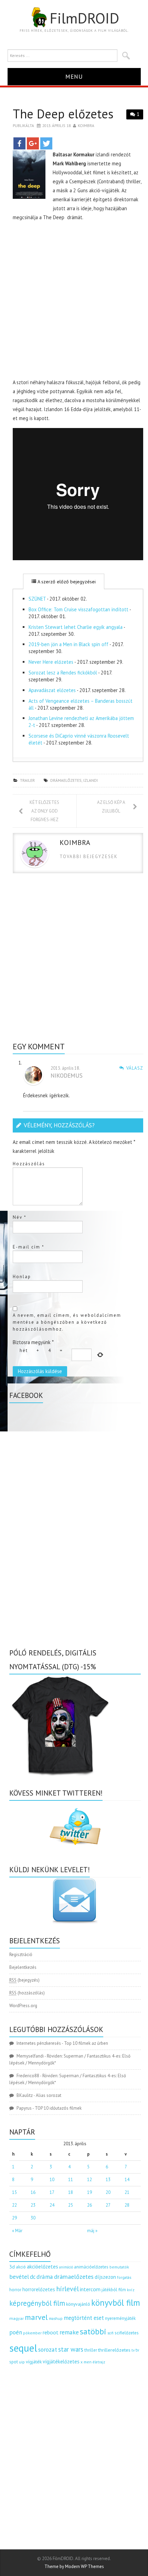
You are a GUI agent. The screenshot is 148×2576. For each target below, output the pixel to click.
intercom (90, 2289)
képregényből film (37, 2303)
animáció (66, 2267)
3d (12, 2267)
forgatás (124, 2277)
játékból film (114, 2290)
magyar (17, 2318)
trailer (27, 780)
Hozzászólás (29, 1164)
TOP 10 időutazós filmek (58, 2108)
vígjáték (34, 2362)
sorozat (48, 2349)
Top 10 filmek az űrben (86, 2043)
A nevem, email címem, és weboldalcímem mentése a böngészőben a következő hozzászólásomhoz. (67, 1322)
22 (14, 2205)
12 (89, 2180)
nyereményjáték (120, 2318)
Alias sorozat (49, 2095)
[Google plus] (33, 143)
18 (71, 2192)
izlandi (91, 780)
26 (89, 2205)
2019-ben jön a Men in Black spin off (68, 644)
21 (127, 2192)
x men (86, 2362)
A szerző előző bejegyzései (66, 582)
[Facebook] (19, 143)
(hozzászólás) (27, 1993)
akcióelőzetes (43, 2266)
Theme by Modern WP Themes (74, 2567)
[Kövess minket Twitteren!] (75, 1827)
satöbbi (93, 2331)
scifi (110, 2333)
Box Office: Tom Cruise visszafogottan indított (78, 609)
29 (14, 2218)
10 (52, 2180)
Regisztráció (21, 1955)
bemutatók (119, 2267)
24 (52, 2205)
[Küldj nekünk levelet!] (75, 1901)
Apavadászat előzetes (52, 690)
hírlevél (67, 2289)
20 (108, 2192)
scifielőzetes (127, 2333)
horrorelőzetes (39, 2289)
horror (15, 2290)
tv (133, 2350)
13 (108, 2180)
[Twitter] (46, 143)
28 (127, 2205)
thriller (91, 2350)
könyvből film (116, 2303)
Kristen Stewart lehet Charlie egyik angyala (76, 627)
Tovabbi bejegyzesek (89, 857)
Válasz (135, 1068)
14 (127, 2180)
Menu (74, 76)
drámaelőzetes (66, 780)
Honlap (22, 1277)
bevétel (19, 2277)
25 (71, 2205)
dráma (45, 2277)
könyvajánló (78, 2304)
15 (14, 2192)
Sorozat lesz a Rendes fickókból (63, 673)
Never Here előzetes (51, 662)
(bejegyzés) (24, 1980)
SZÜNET (37, 599)
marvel (36, 2317)
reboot (51, 2332)
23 (33, 2205)
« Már (17, 2231)
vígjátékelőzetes (61, 2361)
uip (22, 2362)
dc (33, 2277)
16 (33, 2192)
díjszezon (105, 2277)
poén (16, 2332)
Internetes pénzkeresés (39, 2043)
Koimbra (86, 125)
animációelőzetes (91, 2267)
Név (20, 1217)
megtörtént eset (84, 2318)
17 (52, 2192)
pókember (32, 2333)
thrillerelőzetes (114, 2350)
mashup (56, 2318)
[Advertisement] (74, 301)
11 (71, 2180)
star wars (71, 2349)
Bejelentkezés (23, 1967)
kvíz (131, 2290)
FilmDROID (84, 18)
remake (69, 2332)
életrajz (99, 2362)
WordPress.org (23, 2006)
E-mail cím (29, 1247)
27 (108, 2205)
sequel (23, 2348)
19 (89, 2192)
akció (21, 2267)
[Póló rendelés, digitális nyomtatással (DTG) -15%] (61, 1725)
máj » (92, 2231)
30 (33, 2218)
